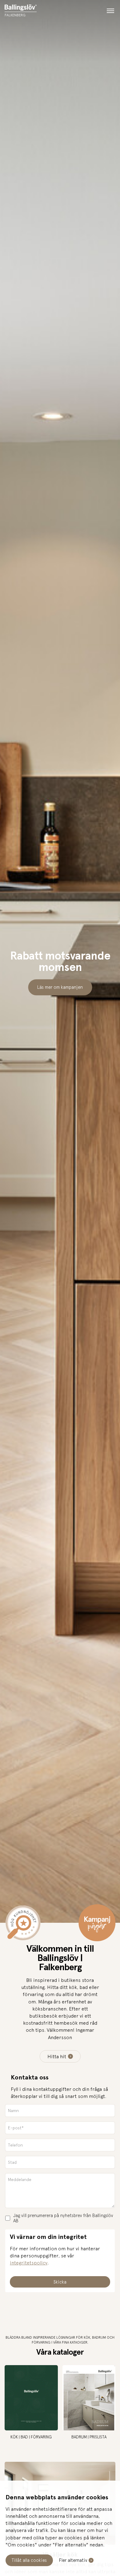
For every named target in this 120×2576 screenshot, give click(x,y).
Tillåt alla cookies (29, 2560)
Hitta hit (57, 2056)
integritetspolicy (29, 2263)
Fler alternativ (73, 2560)
